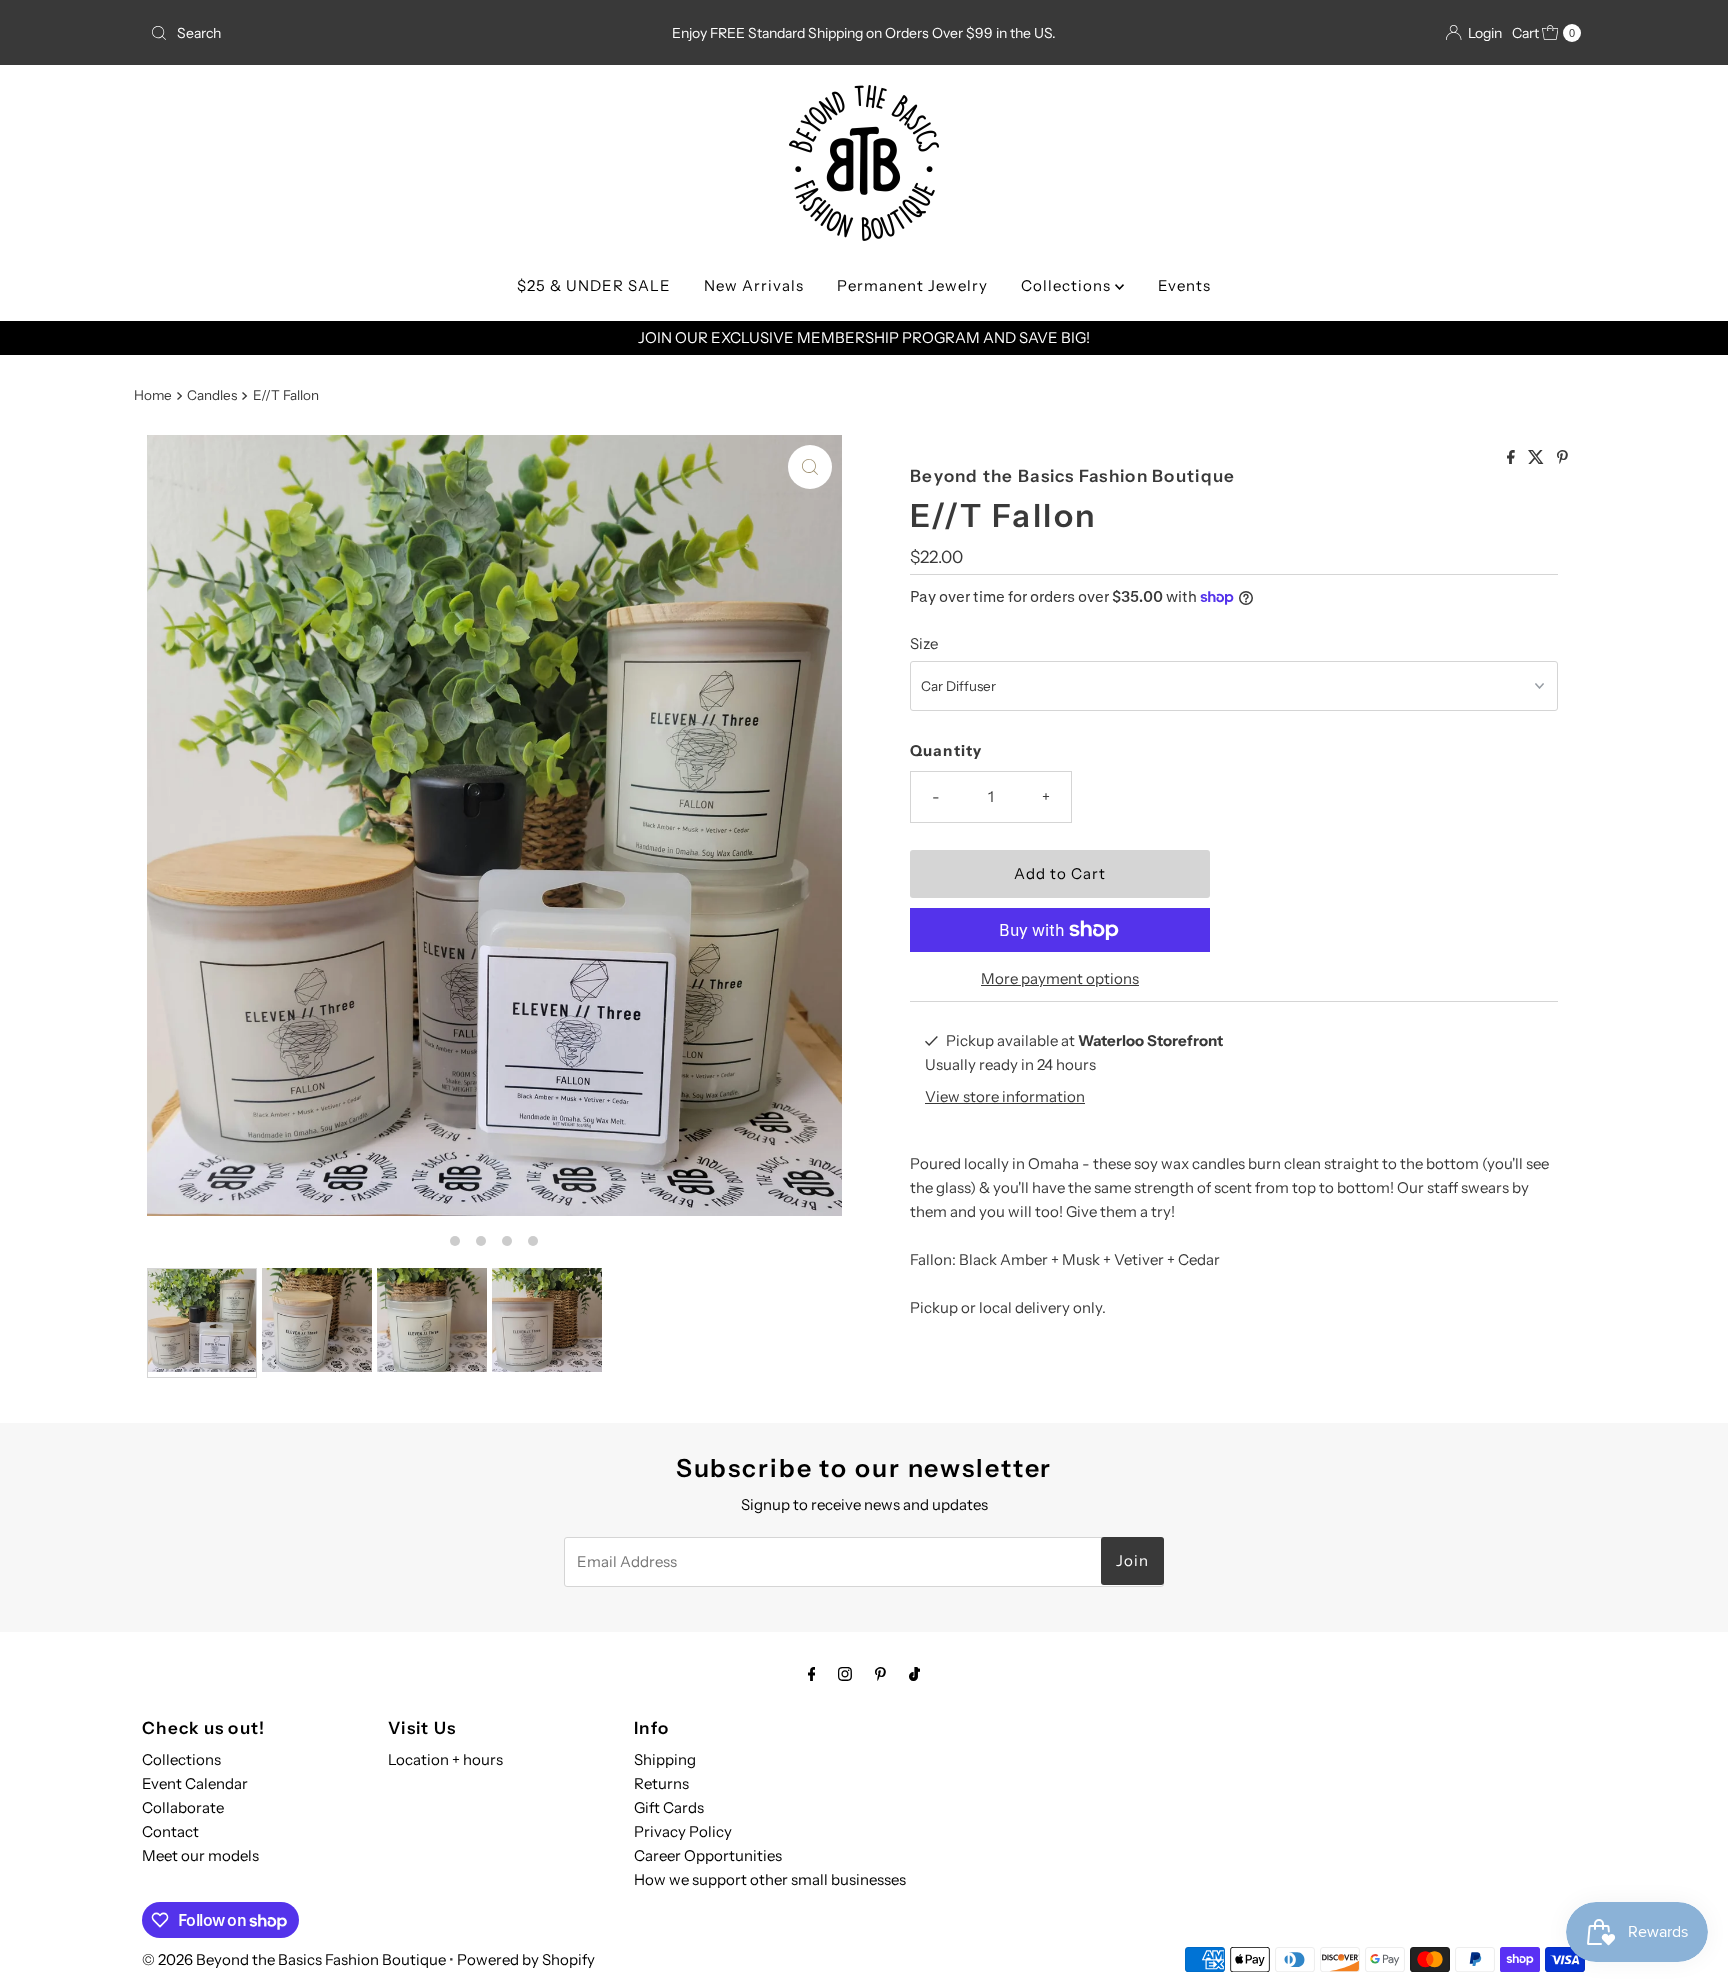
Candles (212, 395)
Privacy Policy (683, 1831)
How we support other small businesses (770, 1879)
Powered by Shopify (526, 1959)
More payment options (1060, 978)
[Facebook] (812, 1674)
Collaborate (183, 1807)
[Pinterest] (880, 1674)
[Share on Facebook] (1512, 458)
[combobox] (377, 33)
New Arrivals (754, 285)
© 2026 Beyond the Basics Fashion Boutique (294, 1959)
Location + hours (445, 1759)
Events (1184, 285)
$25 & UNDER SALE (594, 285)
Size (924, 643)
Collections (1068, 285)
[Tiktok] (914, 1674)
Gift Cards (669, 1807)
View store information (1005, 1096)
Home (153, 395)
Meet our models (200, 1855)
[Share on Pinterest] (1562, 458)
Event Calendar (195, 1783)
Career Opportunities (708, 1855)
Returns (661, 1783)
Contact (170, 1831)
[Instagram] (845, 1674)
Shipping (665, 1759)
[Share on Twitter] (1537, 458)
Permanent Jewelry (912, 285)
